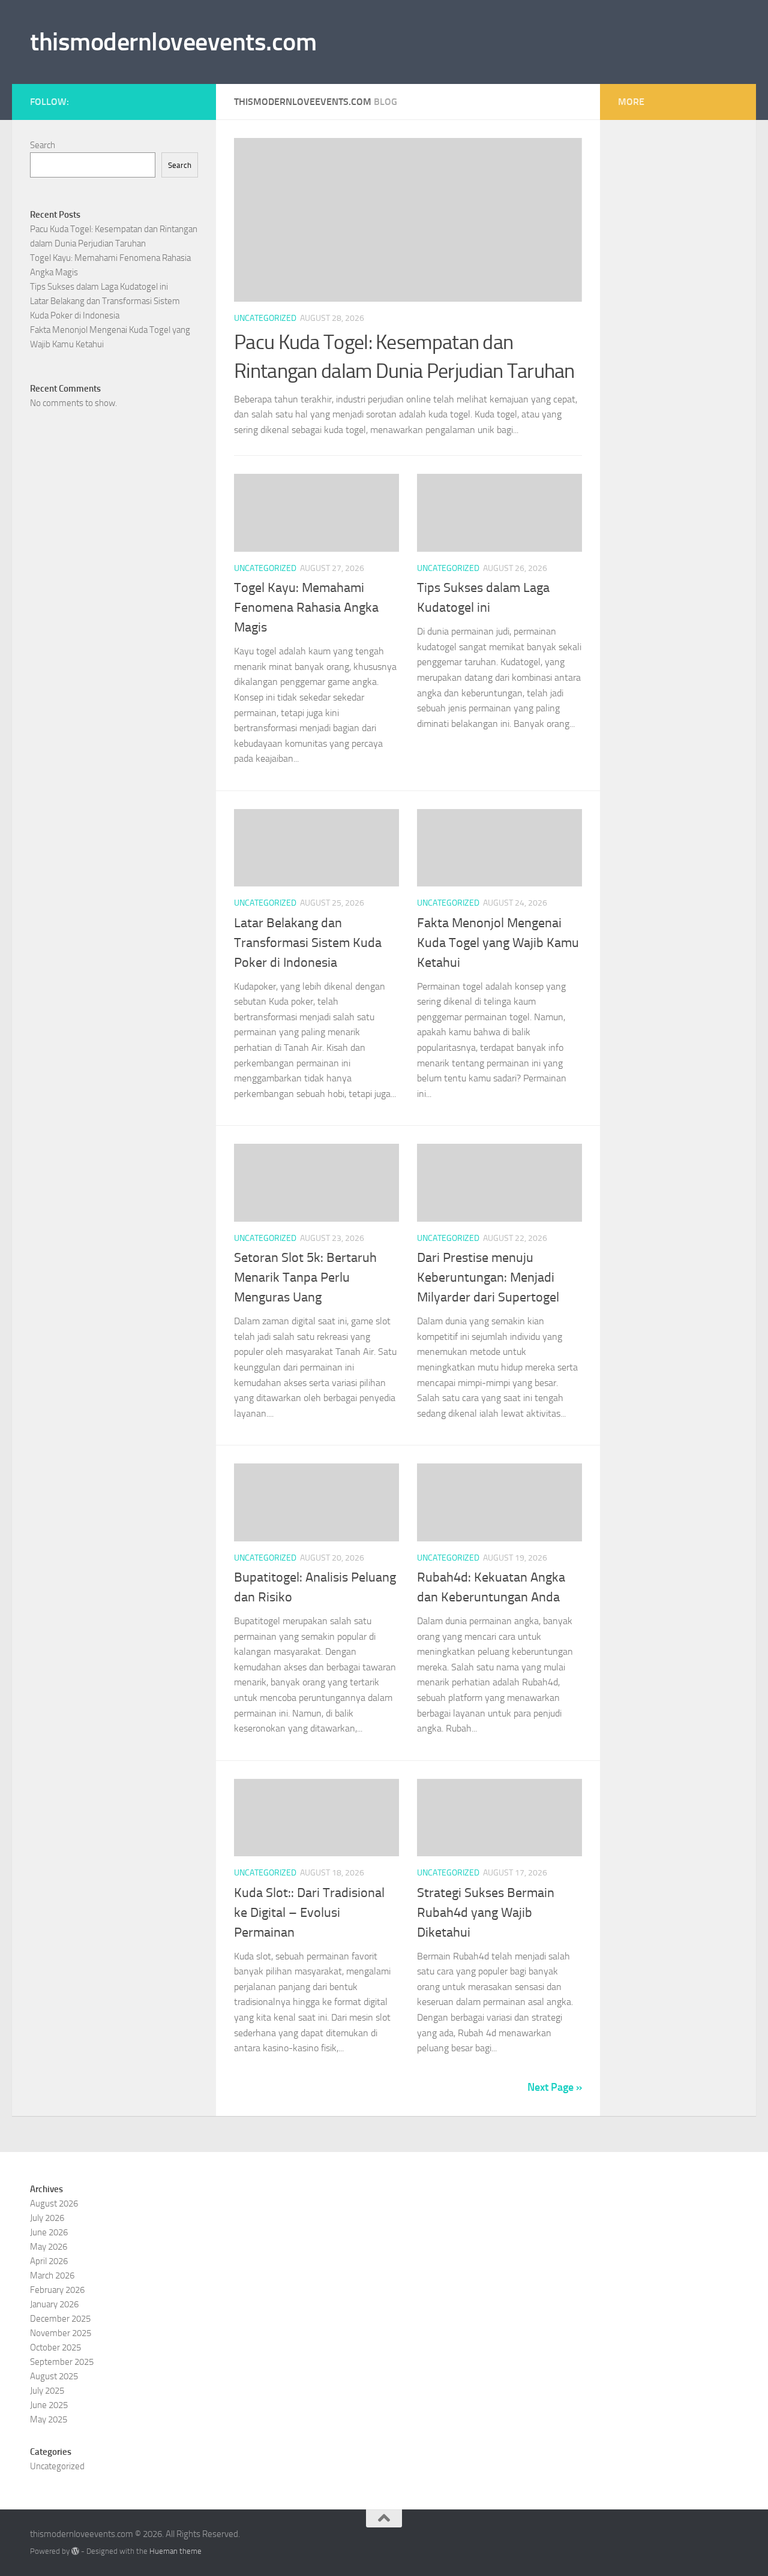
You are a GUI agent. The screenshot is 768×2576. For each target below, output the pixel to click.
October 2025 (55, 2347)
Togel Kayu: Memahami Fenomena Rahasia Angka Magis (306, 608)
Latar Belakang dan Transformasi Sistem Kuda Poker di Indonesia (308, 943)
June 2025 (49, 2405)
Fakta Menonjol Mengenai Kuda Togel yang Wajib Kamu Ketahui (498, 943)
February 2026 (57, 2290)
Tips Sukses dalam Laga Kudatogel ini (99, 287)
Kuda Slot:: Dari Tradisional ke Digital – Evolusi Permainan (309, 1913)
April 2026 (49, 2261)
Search (43, 145)
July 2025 (47, 2391)
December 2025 (60, 2319)
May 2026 (49, 2247)
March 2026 (52, 2276)
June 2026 (49, 2232)
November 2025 (61, 2333)
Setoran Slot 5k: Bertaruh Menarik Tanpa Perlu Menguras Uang (305, 1278)
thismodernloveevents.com (173, 42)
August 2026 (54, 2204)
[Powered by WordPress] (75, 2551)
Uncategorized (265, 318)
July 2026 (47, 2218)
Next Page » (555, 2087)
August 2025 (54, 2376)
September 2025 (62, 2362)
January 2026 (54, 2304)
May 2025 (49, 2419)
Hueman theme (175, 2551)
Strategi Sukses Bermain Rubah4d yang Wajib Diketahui (486, 1913)
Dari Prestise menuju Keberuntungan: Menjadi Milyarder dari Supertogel (488, 1278)
